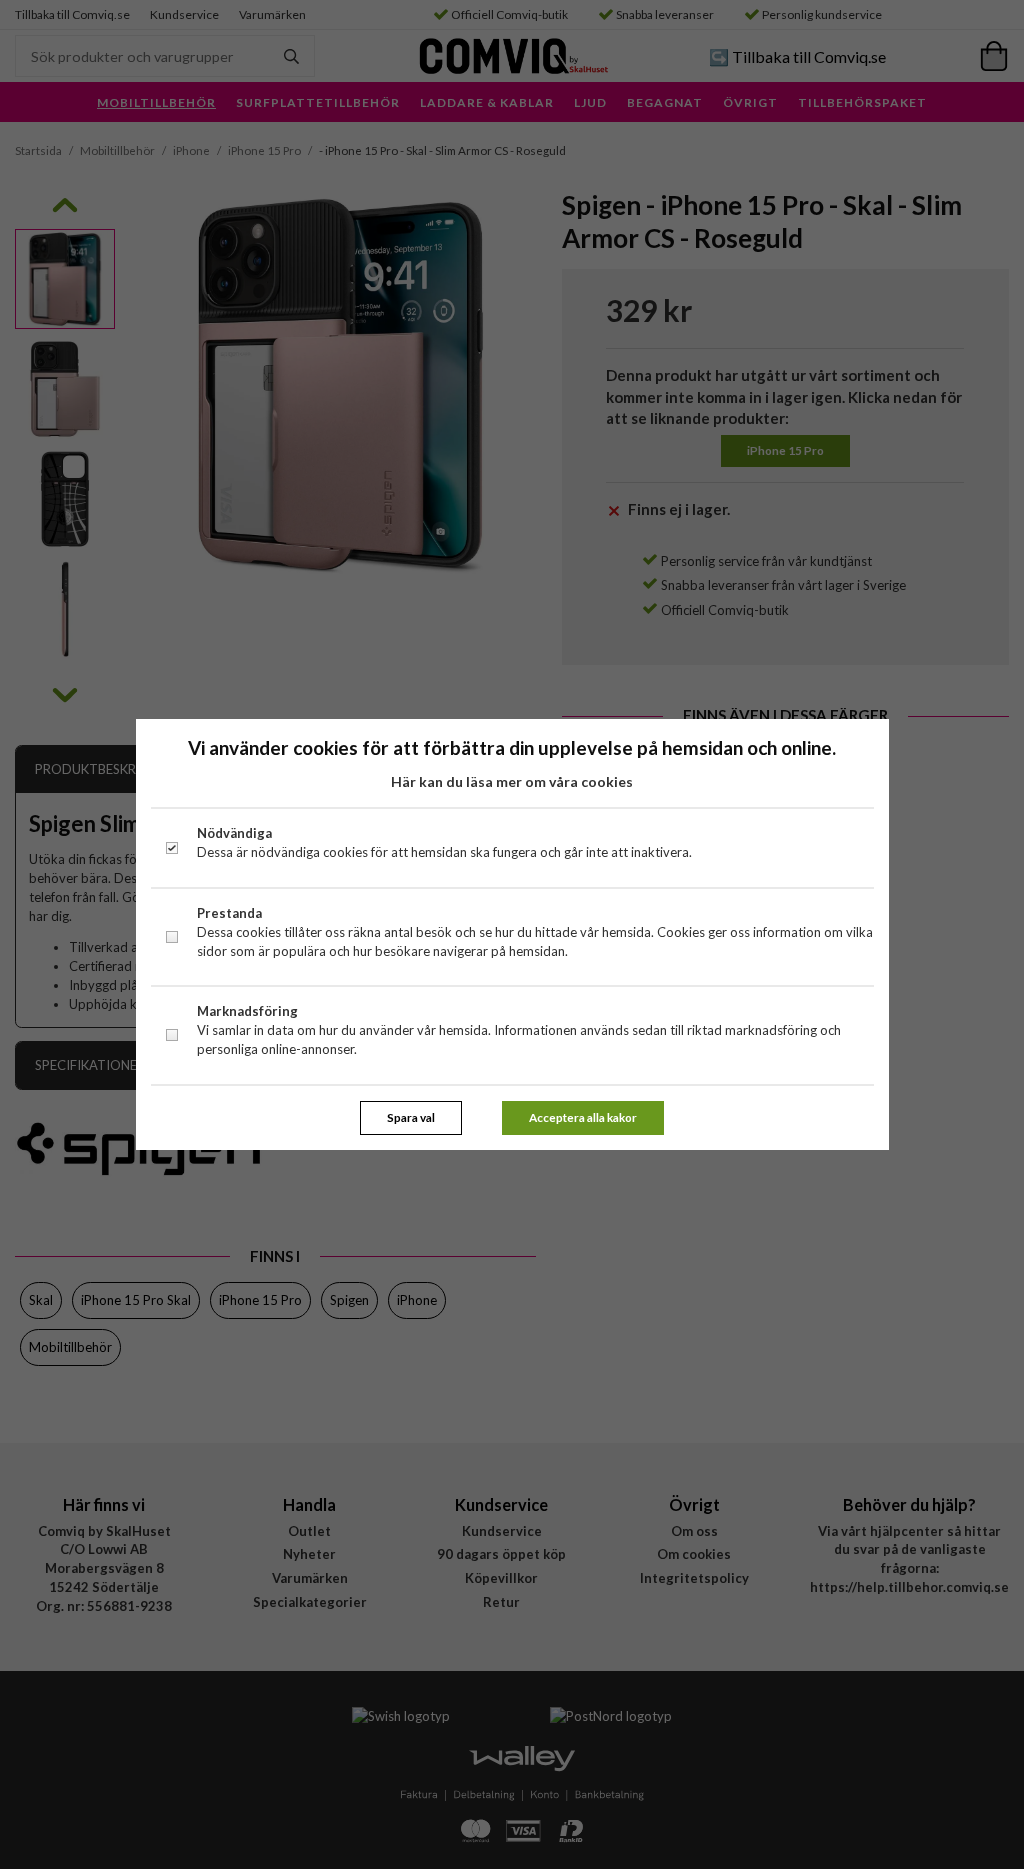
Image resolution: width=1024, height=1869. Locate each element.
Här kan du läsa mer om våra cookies (512, 781)
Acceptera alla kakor (583, 1117)
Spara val (411, 1117)
